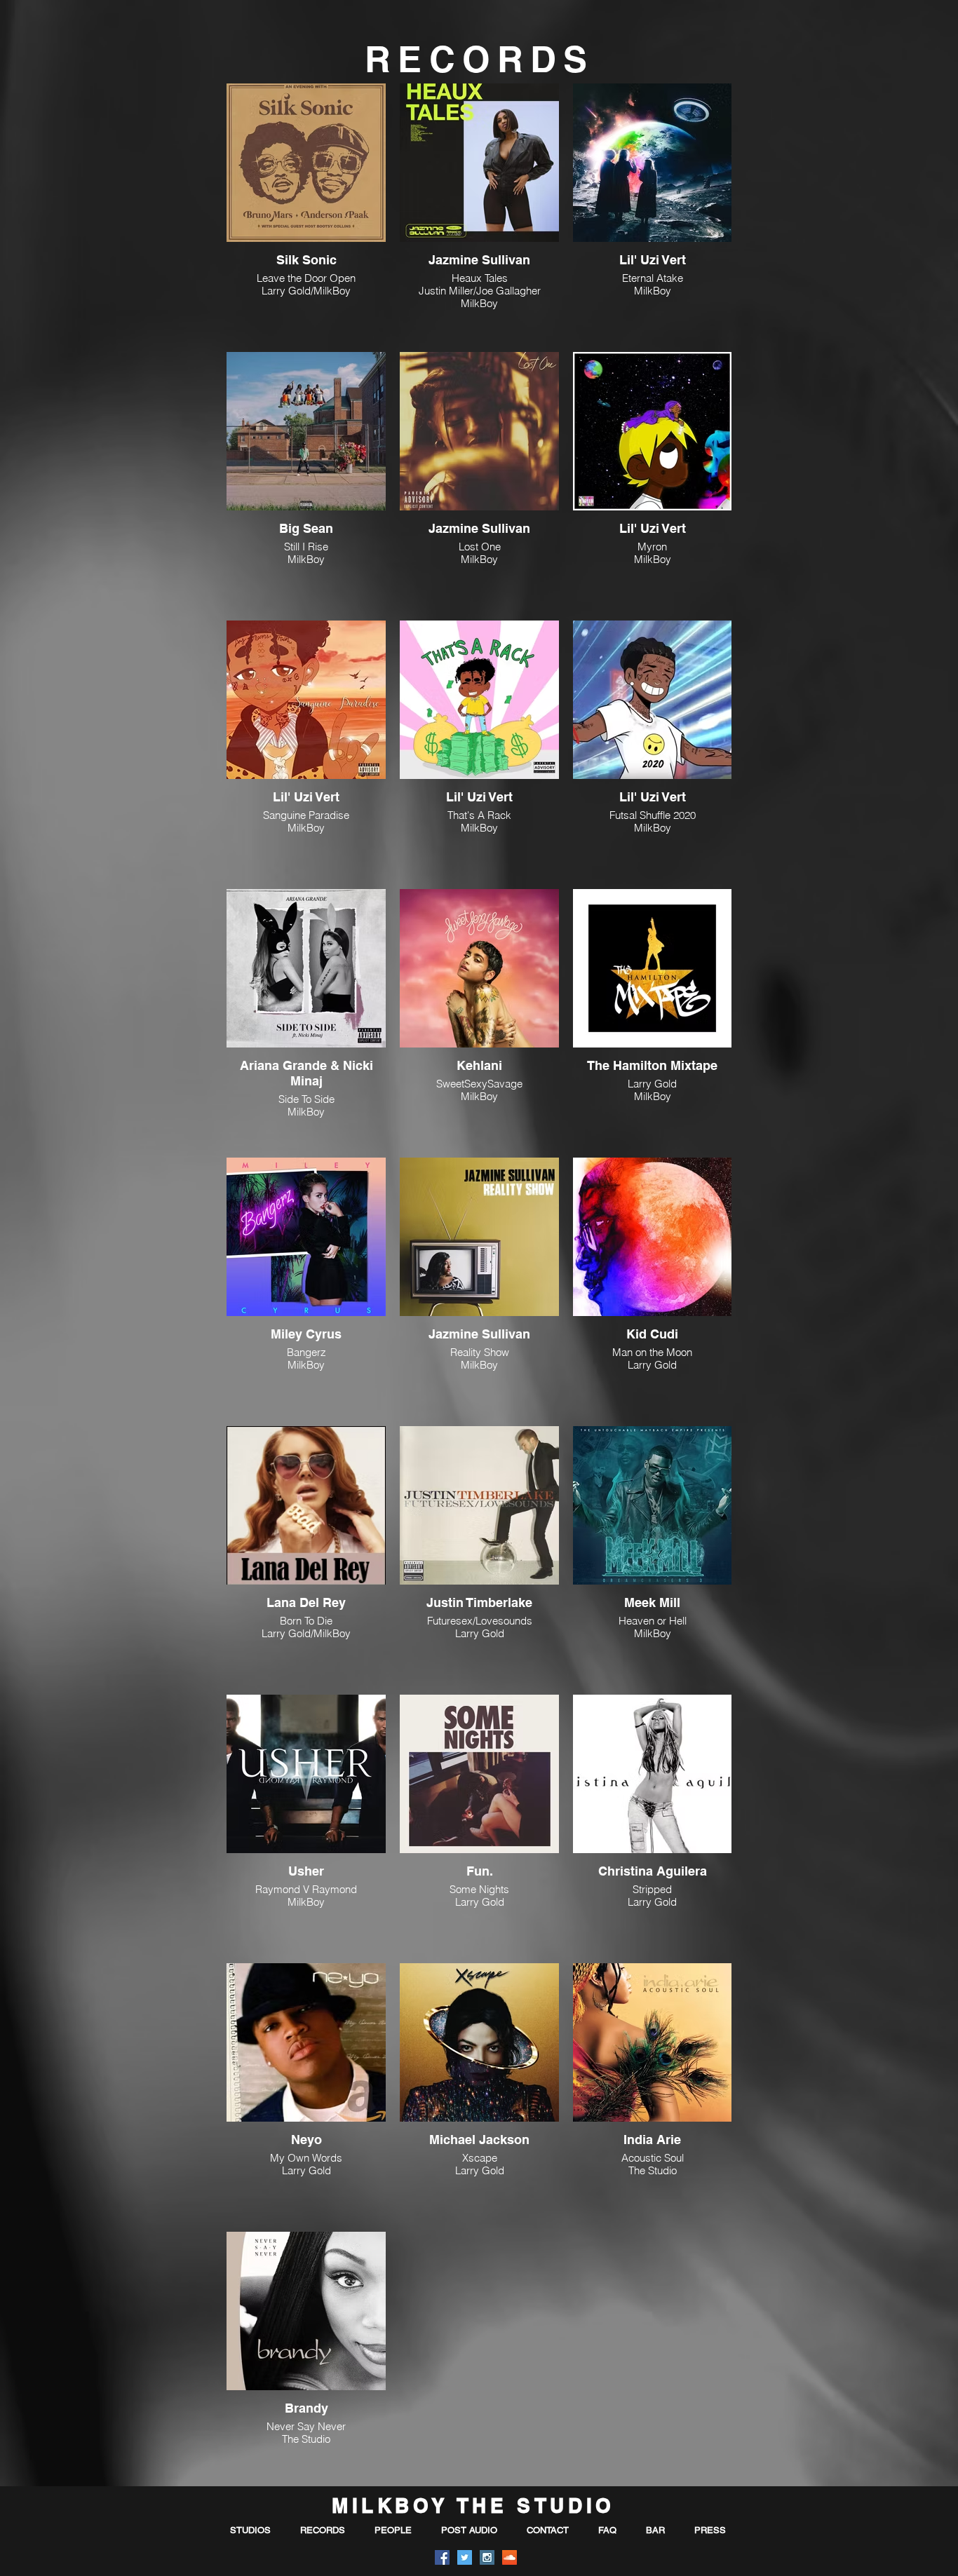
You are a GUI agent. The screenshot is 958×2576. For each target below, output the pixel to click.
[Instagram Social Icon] (487, 2557)
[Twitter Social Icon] (465, 2557)
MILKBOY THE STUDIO (473, 2506)
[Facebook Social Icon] (442, 2557)
